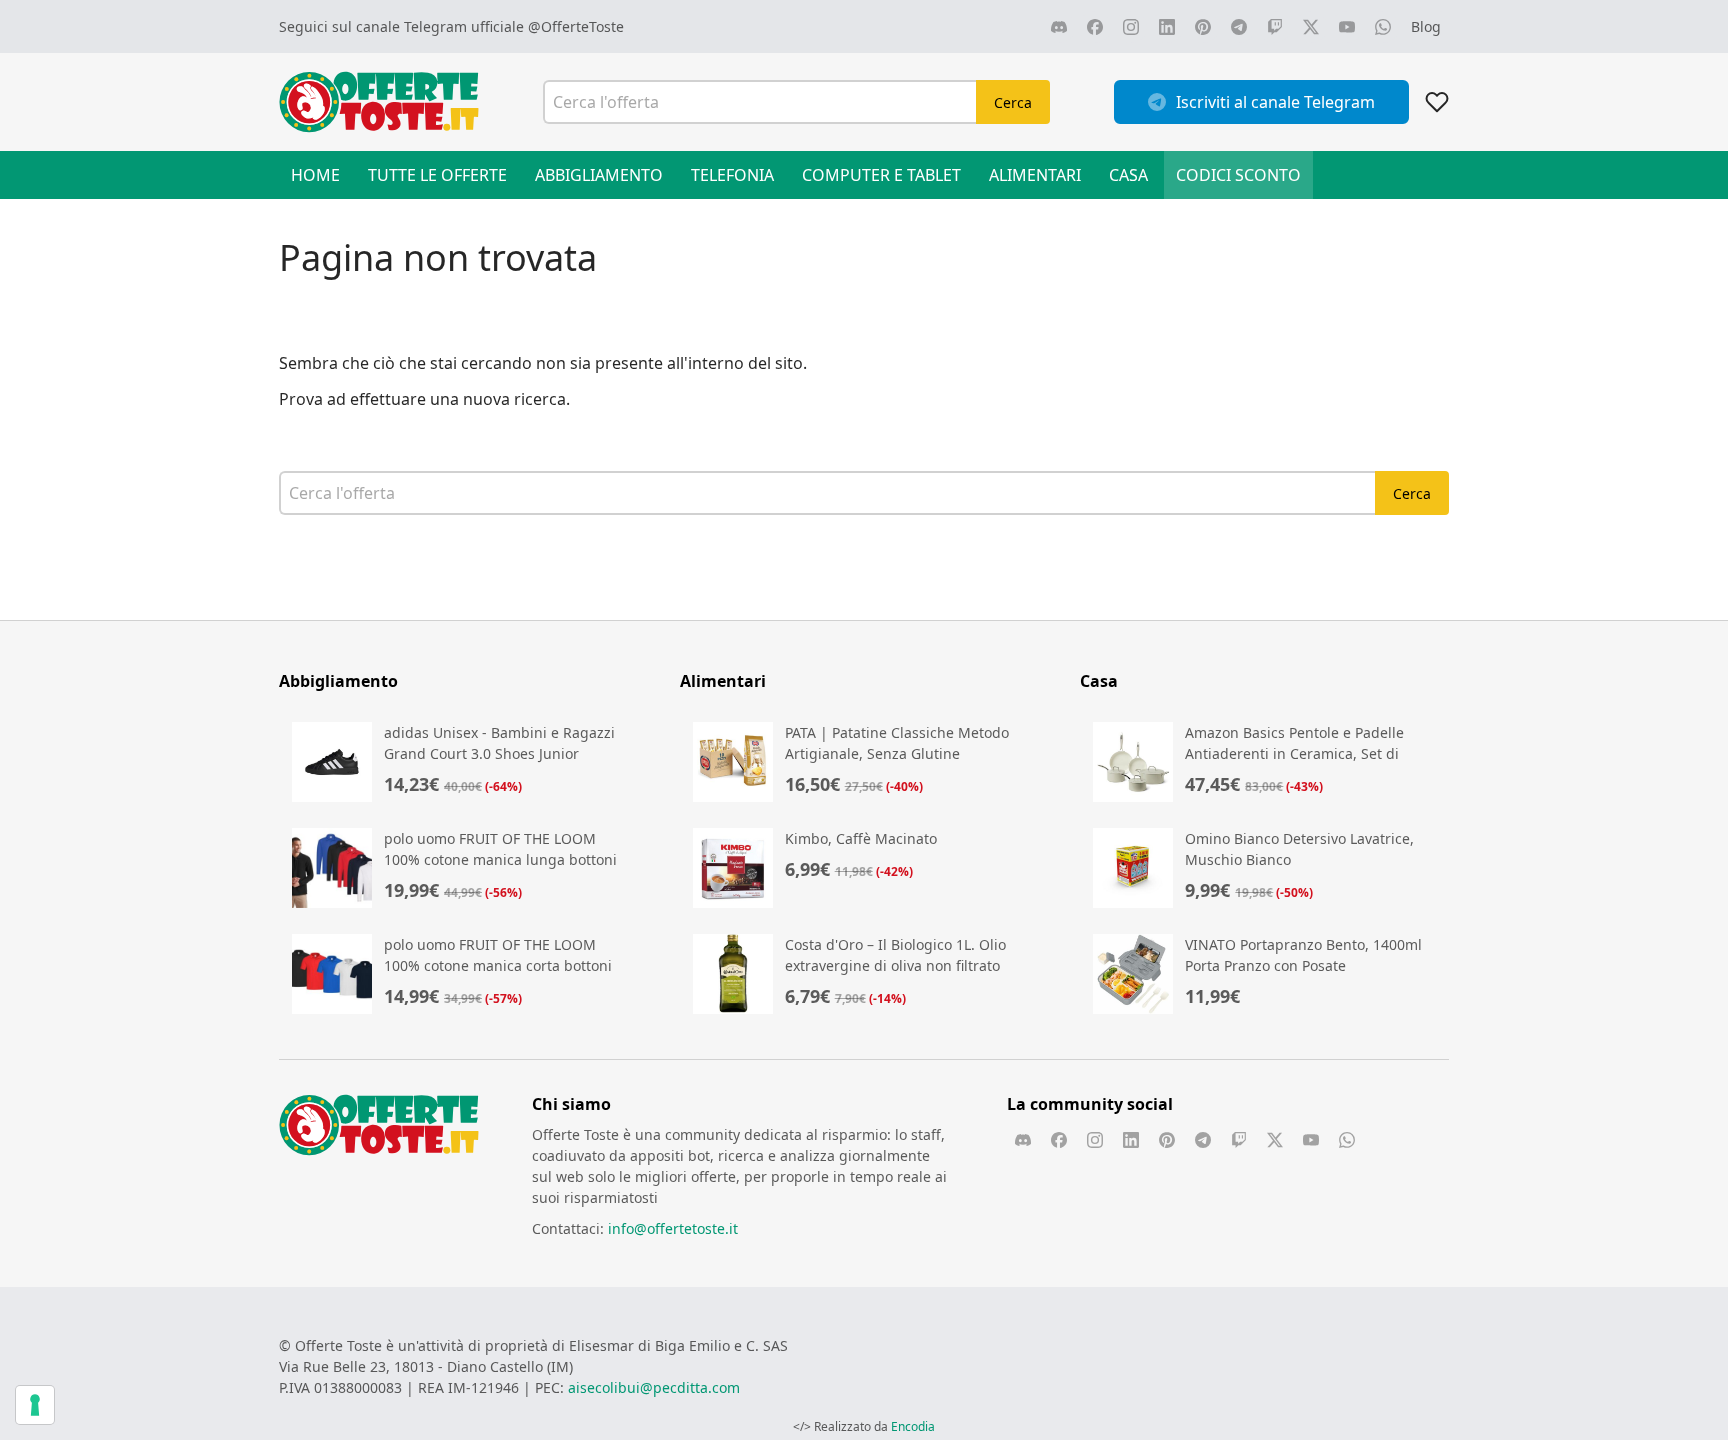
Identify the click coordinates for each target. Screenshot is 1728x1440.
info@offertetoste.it (673, 1228)
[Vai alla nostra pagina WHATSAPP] (1383, 27)
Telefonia (732, 175)
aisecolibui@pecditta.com (654, 1387)
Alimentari (1035, 175)
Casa (1128, 175)
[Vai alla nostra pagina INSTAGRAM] (1131, 27)
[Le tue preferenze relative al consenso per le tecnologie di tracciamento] (35, 1405)
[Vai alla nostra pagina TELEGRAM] (1239, 27)
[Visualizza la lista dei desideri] (1437, 102)
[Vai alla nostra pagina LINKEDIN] (1167, 27)
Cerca (1013, 102)
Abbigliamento (599, 175)
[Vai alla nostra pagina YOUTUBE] (1347, 27)
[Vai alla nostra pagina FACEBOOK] (1095, 27)
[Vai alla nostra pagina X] (1311, 27)
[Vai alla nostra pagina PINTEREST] (1203, 27)
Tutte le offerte (437, 175)
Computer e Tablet (881, 175)
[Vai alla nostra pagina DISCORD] (1059, 27)
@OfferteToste (576, 26)
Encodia (913, 1426)
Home (315, 175)
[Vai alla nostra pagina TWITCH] (1275, 27)
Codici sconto (1238, 175)
